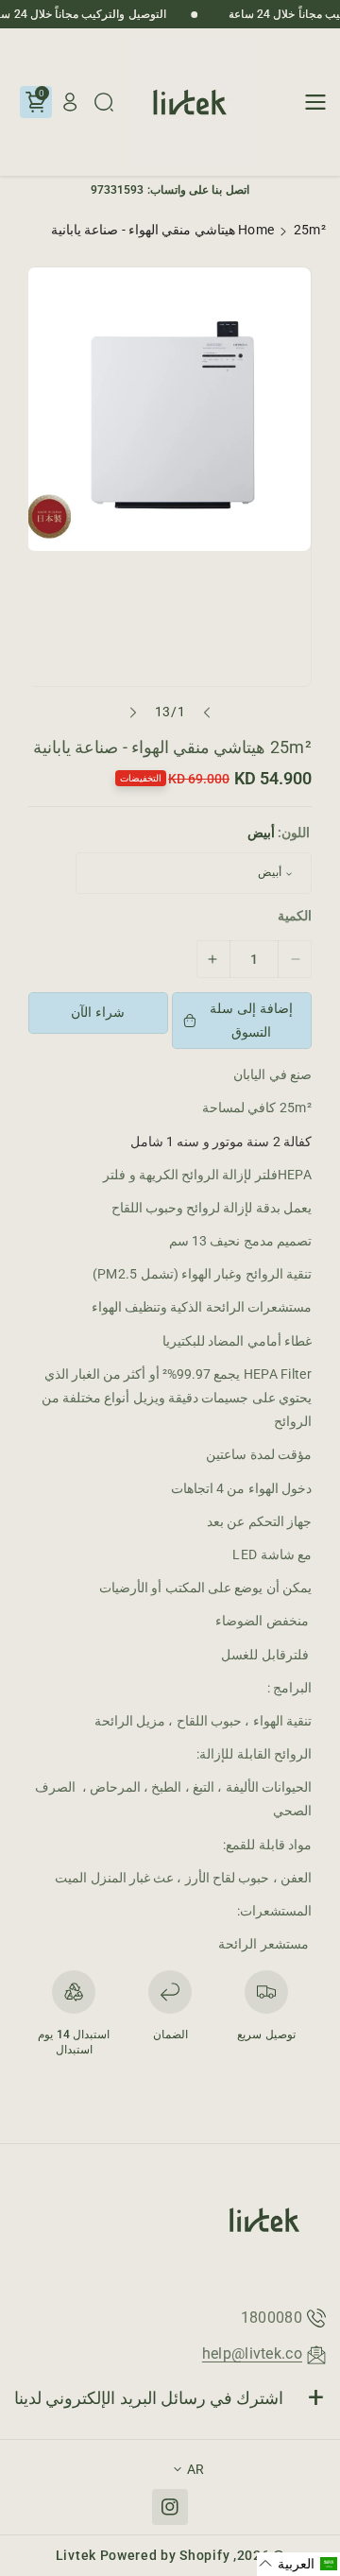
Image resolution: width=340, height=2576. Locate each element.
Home (256, 230)
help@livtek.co (252, 2353)
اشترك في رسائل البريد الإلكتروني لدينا (149, 2398)
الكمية (295, 916)
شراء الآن (98, 1012)
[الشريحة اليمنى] (133, 713)
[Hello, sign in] (70, 102)
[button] (310, 102)
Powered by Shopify (165, 2555)
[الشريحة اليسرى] (207, 713)
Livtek (76, 2555)
